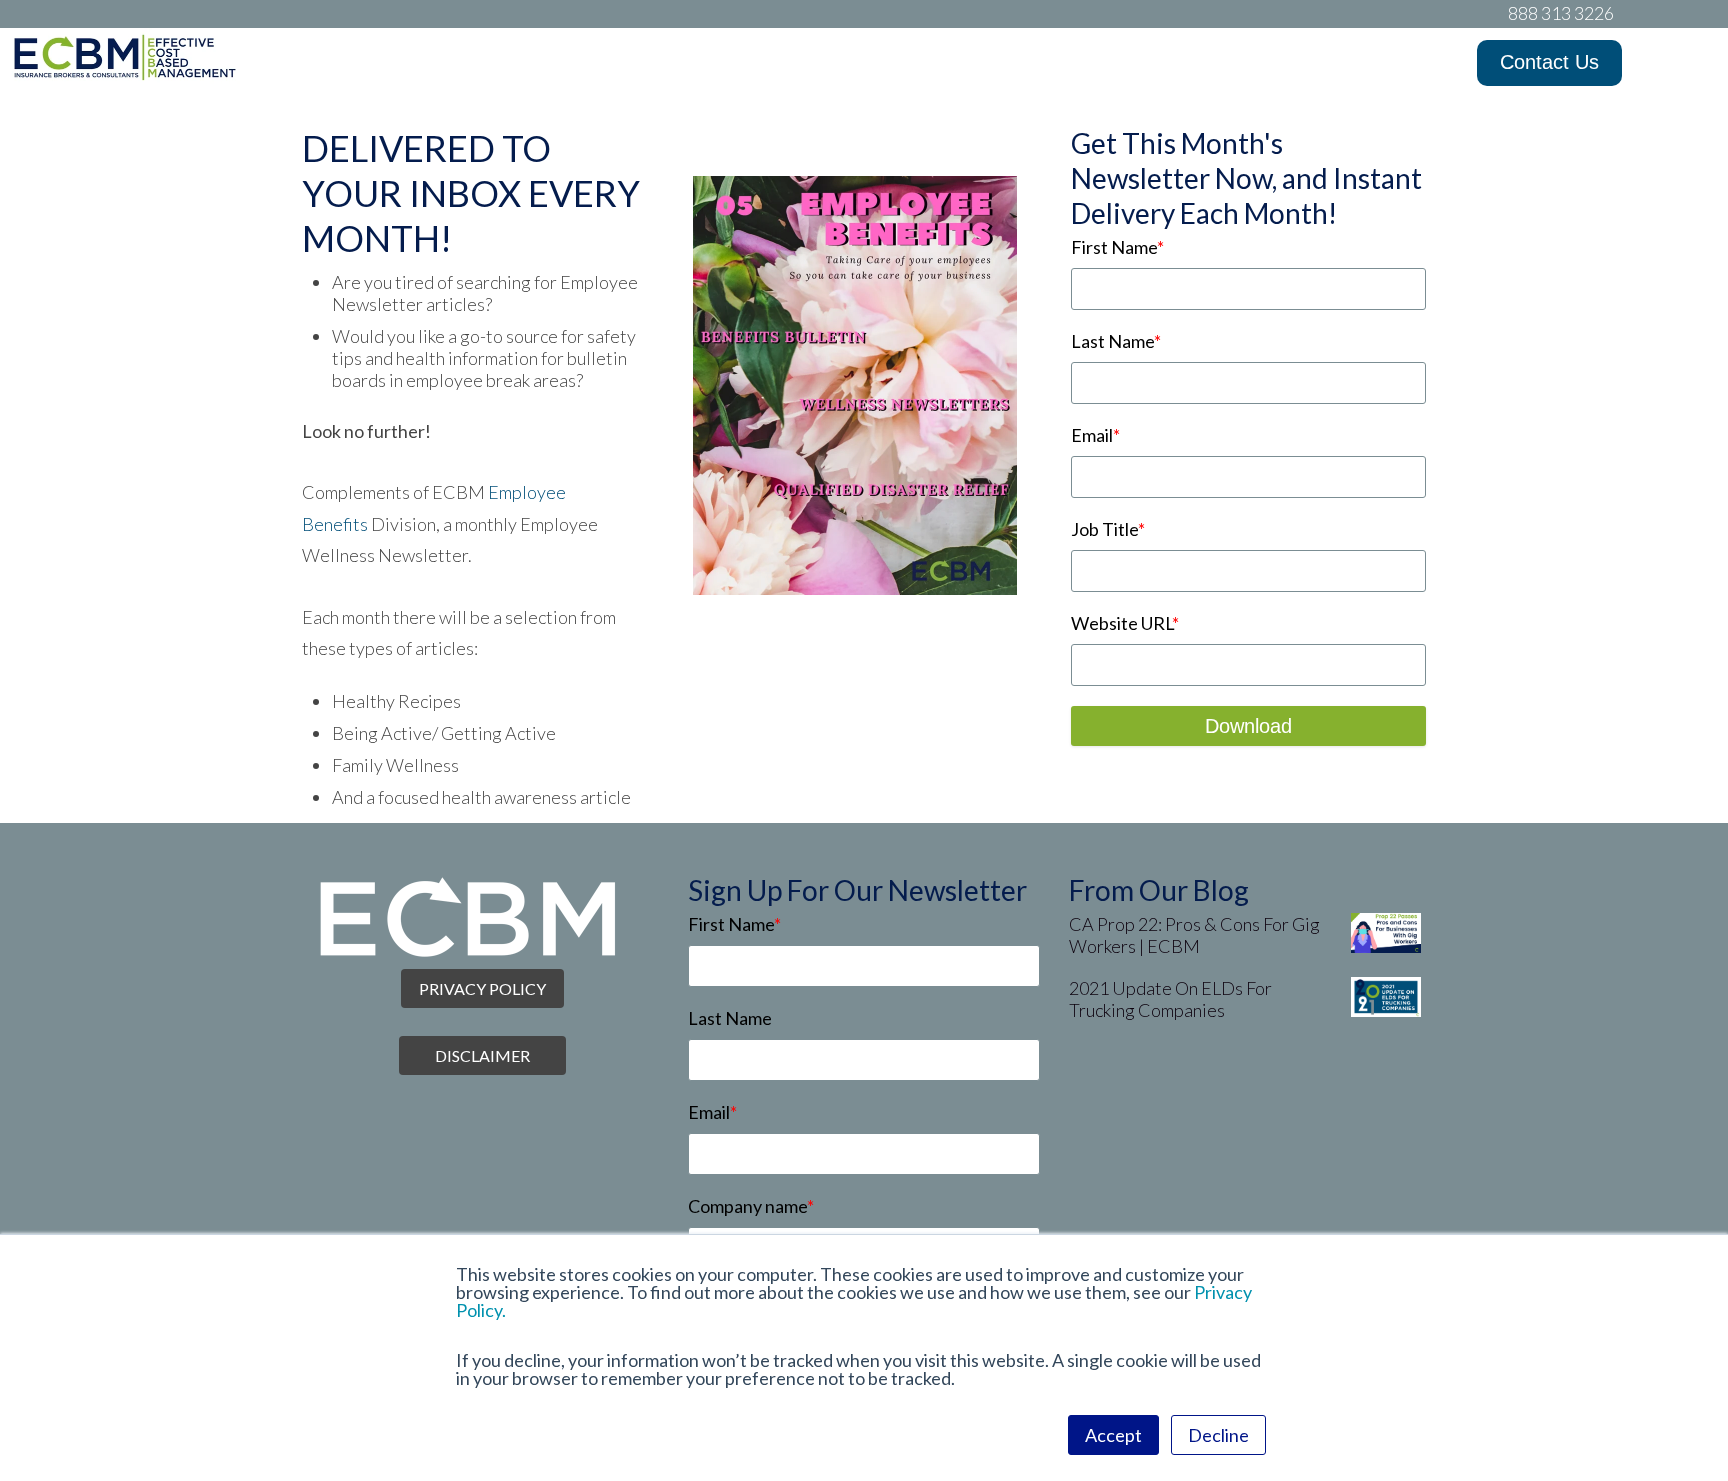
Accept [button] (1113, 1435)
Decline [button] (1218, 1435)
